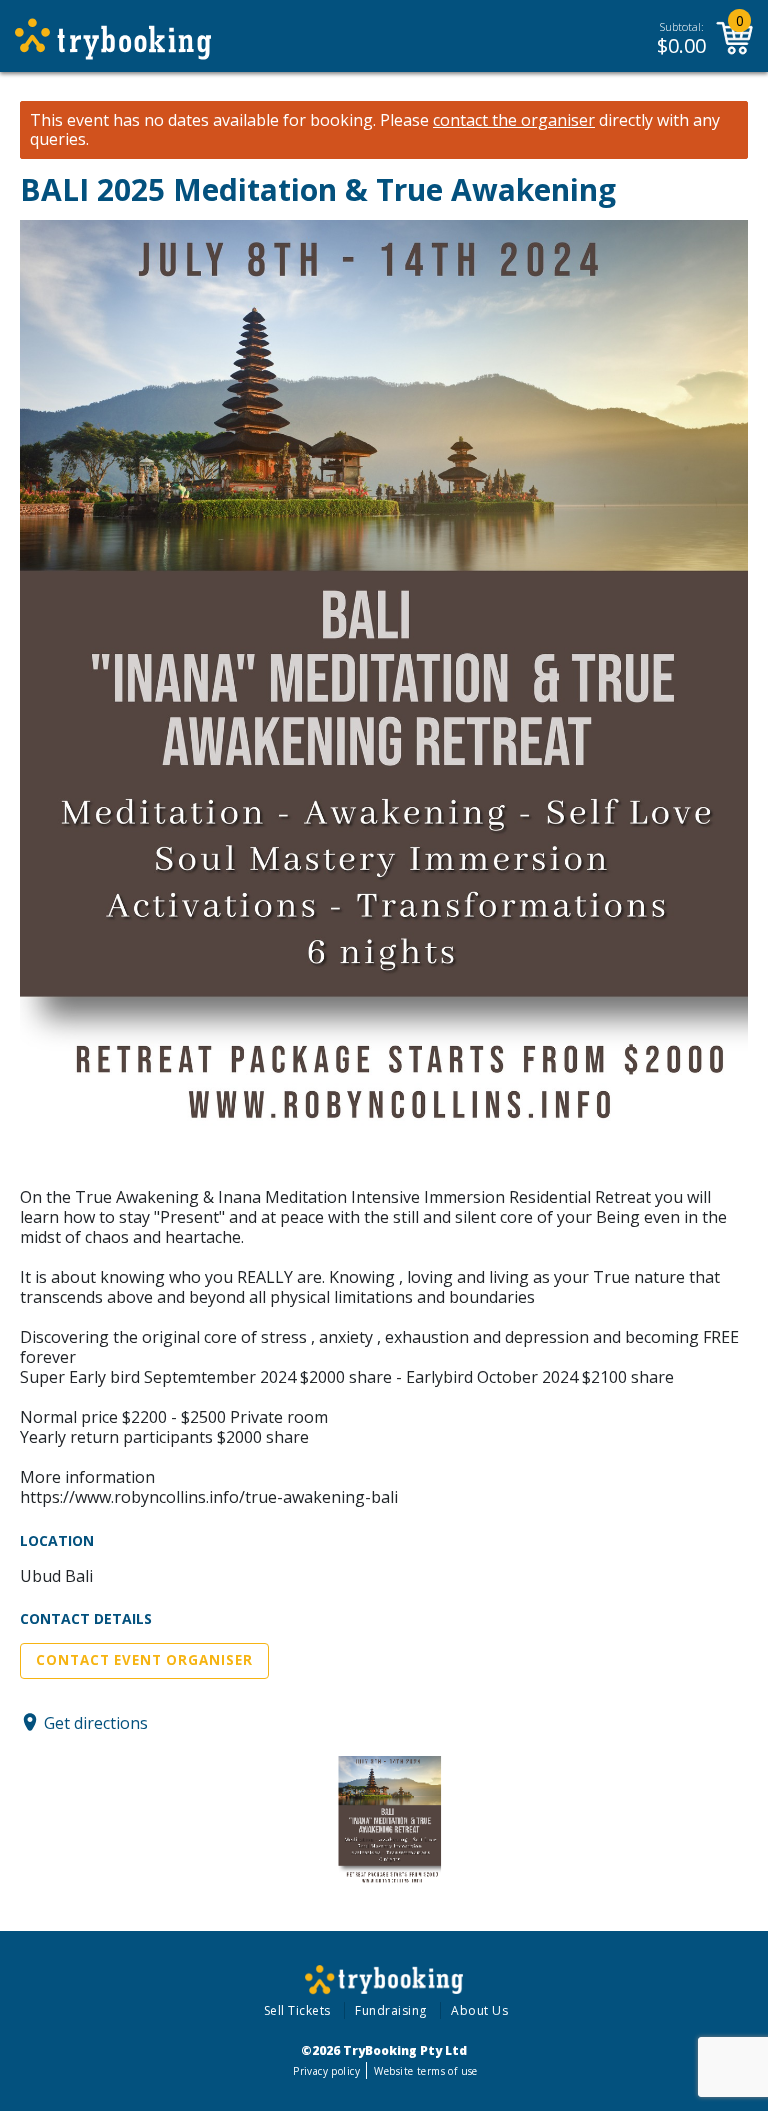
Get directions (96, 1722)
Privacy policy (326, 2071)
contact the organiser (514, 120)
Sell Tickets (297, 2010)
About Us (479, 2010)
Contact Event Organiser (144, 1660)
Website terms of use (425, 2071)
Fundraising (391, 2010)
